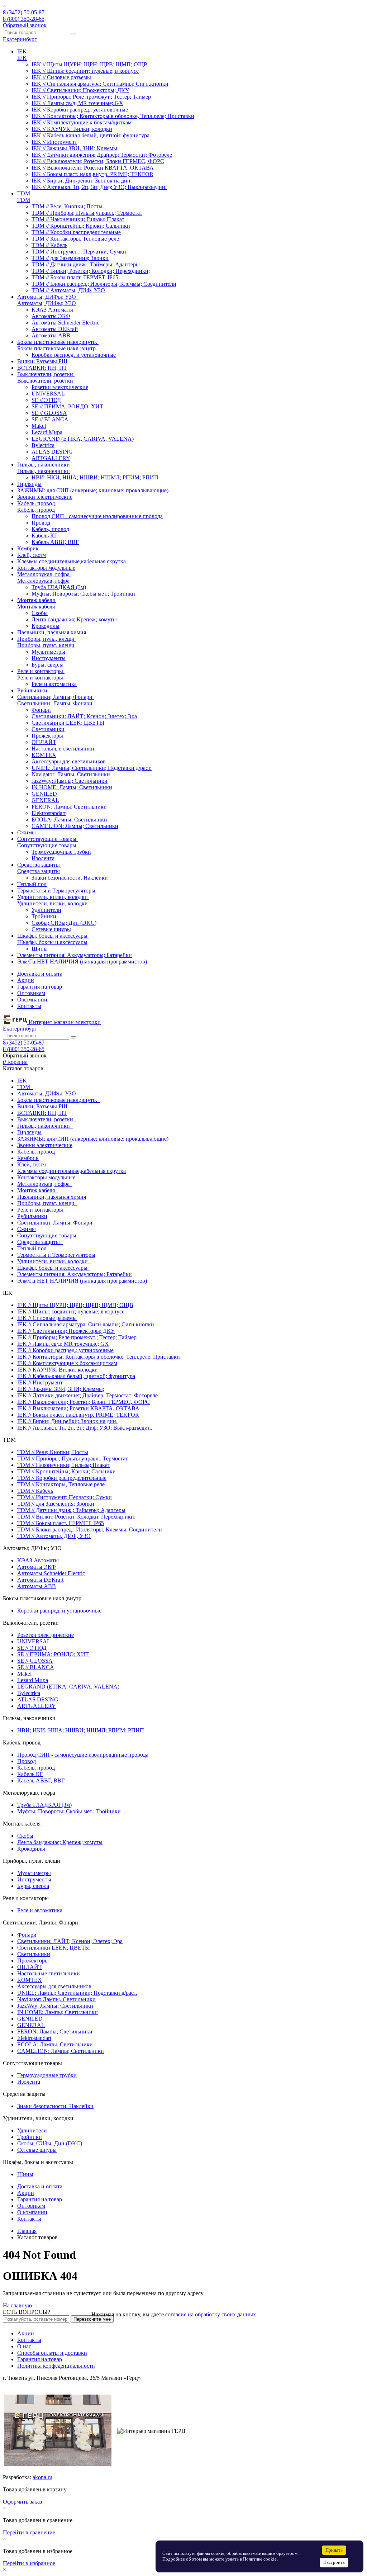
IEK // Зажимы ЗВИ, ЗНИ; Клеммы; (75, 148)
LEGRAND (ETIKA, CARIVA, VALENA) (83, 439)
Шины (40, 949)
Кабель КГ (44, 536)
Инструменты (49, 658)
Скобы (40, 613)
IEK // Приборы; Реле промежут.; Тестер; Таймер (91, 97)
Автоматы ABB (51, 335)
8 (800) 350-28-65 (24, 19)
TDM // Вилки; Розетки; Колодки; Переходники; (91, 271)
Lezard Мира (47, 432)
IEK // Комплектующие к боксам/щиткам (82, 122)
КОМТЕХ (44, 755)
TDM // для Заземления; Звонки (70, 258)
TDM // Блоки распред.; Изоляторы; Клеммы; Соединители (104, 284)
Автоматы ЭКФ (51, 316)
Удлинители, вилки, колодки (53, 903)
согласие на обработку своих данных (211, 2314)
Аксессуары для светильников (69, 761)
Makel (39, 426)
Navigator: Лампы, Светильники (71, 774)
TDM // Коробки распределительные (76, 232)
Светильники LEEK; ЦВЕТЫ (68, 723)
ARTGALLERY (51, 458)
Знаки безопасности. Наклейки (70, 878)
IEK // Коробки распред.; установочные (80, 110)
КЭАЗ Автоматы (52, 310)
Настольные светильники (63, 749)
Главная (27, 2231)
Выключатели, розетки (45, 381)
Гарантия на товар (40, 987)
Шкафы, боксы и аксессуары (52, 942)
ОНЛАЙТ (44, 742)
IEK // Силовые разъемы (61, 77)
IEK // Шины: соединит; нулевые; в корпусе (85, 71)
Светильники (48, 729)
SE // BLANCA (50, 419)
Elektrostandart (49, 813)
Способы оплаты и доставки (52, 2353)
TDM (24, 200)
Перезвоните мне (92, 2319)
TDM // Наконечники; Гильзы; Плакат (78, 219)
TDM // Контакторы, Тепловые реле (75, 239)
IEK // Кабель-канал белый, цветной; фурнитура (90, 135)
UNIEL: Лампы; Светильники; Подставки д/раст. (92, 768)
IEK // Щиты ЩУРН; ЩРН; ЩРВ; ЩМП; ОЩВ (90, 64)
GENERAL (45, 800)
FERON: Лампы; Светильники (69, 807)
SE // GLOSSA (49, 413)
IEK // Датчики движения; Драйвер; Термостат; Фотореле (102, 155)
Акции (26, 980)
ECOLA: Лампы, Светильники (69, 820)
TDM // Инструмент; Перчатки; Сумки (79, 252)
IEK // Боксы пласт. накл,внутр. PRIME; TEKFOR (92, 174)
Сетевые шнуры (51, 929)
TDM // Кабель (49, 245)
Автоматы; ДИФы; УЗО (47, 303)
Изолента (43, 858)
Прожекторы (47, 736)
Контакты (29, 1006)
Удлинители (46, 910)
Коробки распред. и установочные (74, 355)
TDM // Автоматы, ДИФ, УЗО (68, 290)
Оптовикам (31, 993)
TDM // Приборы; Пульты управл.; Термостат (87, 213)
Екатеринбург (20, 39)
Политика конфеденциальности (56, 2366)
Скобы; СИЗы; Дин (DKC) (64, 923)
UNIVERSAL (48, 394)
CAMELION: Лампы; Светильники (75, 826)
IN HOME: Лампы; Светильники (72, 787)
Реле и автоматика (54, 684)
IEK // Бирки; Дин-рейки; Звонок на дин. (82, 181)
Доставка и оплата (40, 974)
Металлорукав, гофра (43, 581)
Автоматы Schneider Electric (65, 323)
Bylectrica (43, 445)
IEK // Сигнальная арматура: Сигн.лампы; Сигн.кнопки (100, 84)
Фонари (41, 710)
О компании (32, 1000)
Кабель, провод (36, 510)
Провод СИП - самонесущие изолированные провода (97, 516)
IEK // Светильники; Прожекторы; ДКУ (80, 90)
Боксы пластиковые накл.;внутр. (57, 348)
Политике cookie (260, 2559)
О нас (24, 2346)
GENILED (44, 794)
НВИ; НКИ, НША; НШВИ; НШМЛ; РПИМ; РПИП (95, 477)
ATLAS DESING (52, 452)
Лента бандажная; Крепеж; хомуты (74, 619)
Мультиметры (48, 652)
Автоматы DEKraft (55, 329)
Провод (41, 523)
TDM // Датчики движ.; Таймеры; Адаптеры (86, 264)
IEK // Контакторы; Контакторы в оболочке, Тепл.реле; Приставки (113, 116)
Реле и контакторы (40, 678)
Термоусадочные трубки (61, 852)
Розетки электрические (60, 387)
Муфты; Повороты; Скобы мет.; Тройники (83, 594)
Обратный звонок (25, 25)
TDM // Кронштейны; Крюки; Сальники (81, 226)
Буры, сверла (47, 665)
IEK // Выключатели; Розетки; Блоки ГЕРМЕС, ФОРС (98, 161)
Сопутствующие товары (47, 845)
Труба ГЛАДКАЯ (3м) (59, 587)
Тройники (44, 916)
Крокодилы (46, 626)
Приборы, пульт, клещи (46, 645)
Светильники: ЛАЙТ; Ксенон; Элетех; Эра (84, 716)
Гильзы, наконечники (44, 471)
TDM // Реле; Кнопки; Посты (67, 206)
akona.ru (42, 2477)
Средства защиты (39, 871)
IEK (22, 58)
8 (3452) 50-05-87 (24, 12)
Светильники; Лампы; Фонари (55, 703)
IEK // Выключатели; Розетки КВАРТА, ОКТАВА (93, 168)
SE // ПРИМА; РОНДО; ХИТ (67, 406)
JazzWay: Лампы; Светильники (70, 781)
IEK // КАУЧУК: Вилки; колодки (72, 129)
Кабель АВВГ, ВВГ (55, 542)
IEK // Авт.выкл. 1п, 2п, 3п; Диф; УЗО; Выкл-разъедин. (99, 187)
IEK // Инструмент (54, 142)
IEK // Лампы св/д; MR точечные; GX (77, 103)
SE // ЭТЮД (46, 400)
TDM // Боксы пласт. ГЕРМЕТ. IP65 (75, 277)
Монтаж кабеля (36, 607)
